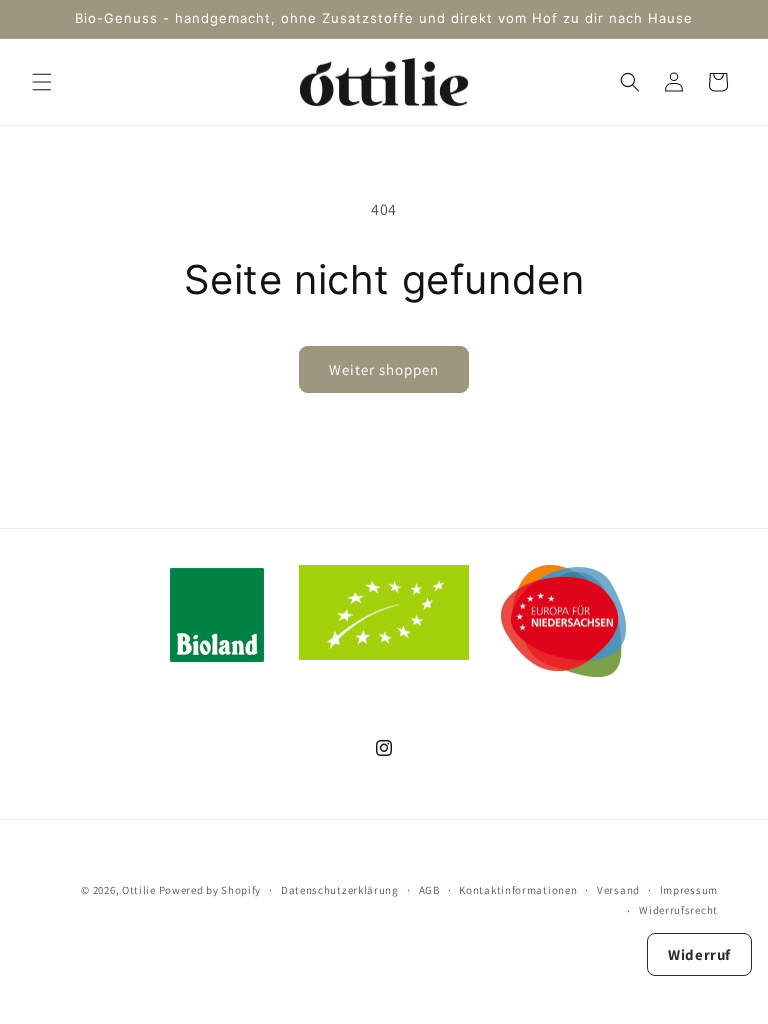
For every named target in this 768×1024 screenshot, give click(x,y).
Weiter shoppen (384, 369)
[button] (42, 82)
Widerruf (699, 954)
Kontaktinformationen (518, 890)
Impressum (689, 890)
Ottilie (139, 890)
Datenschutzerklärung (340, 890)
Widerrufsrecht (678, 910)
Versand (618, 890)
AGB (429, 890)
